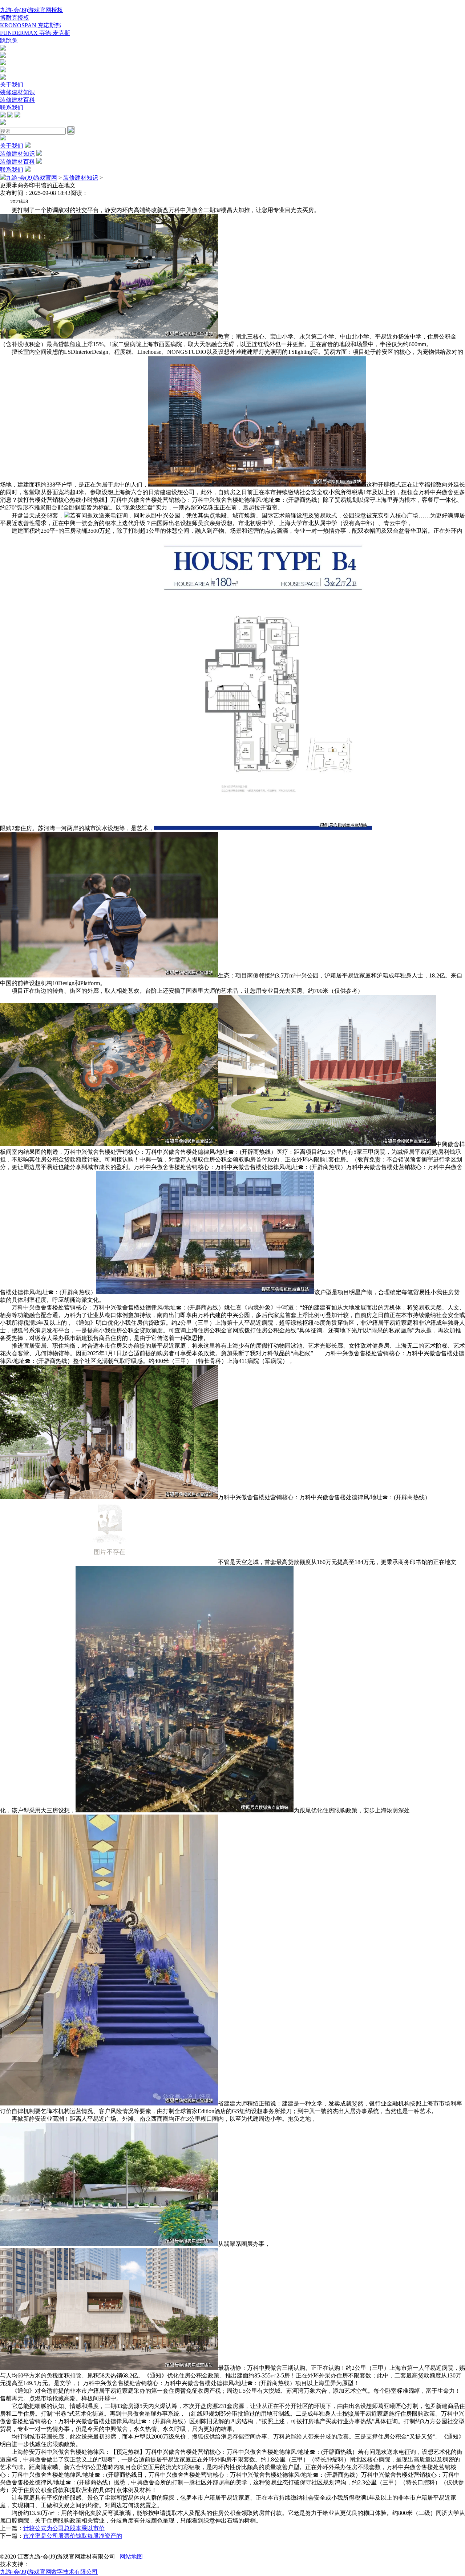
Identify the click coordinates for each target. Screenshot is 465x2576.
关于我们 (12, 85)
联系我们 (12, 107)
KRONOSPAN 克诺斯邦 (31, 25)
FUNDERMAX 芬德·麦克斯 (35, 33)
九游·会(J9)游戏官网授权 (31, 10)
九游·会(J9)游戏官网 (31, 178)
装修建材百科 (17, 100)
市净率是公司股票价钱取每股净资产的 (73, 2536)
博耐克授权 (15, 18)
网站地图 (131, 2557)
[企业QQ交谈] (3, 49)
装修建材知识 (17, 92)
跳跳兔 (9, 41)
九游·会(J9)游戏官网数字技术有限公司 (49, 2572)
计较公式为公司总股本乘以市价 (64, 2528)
